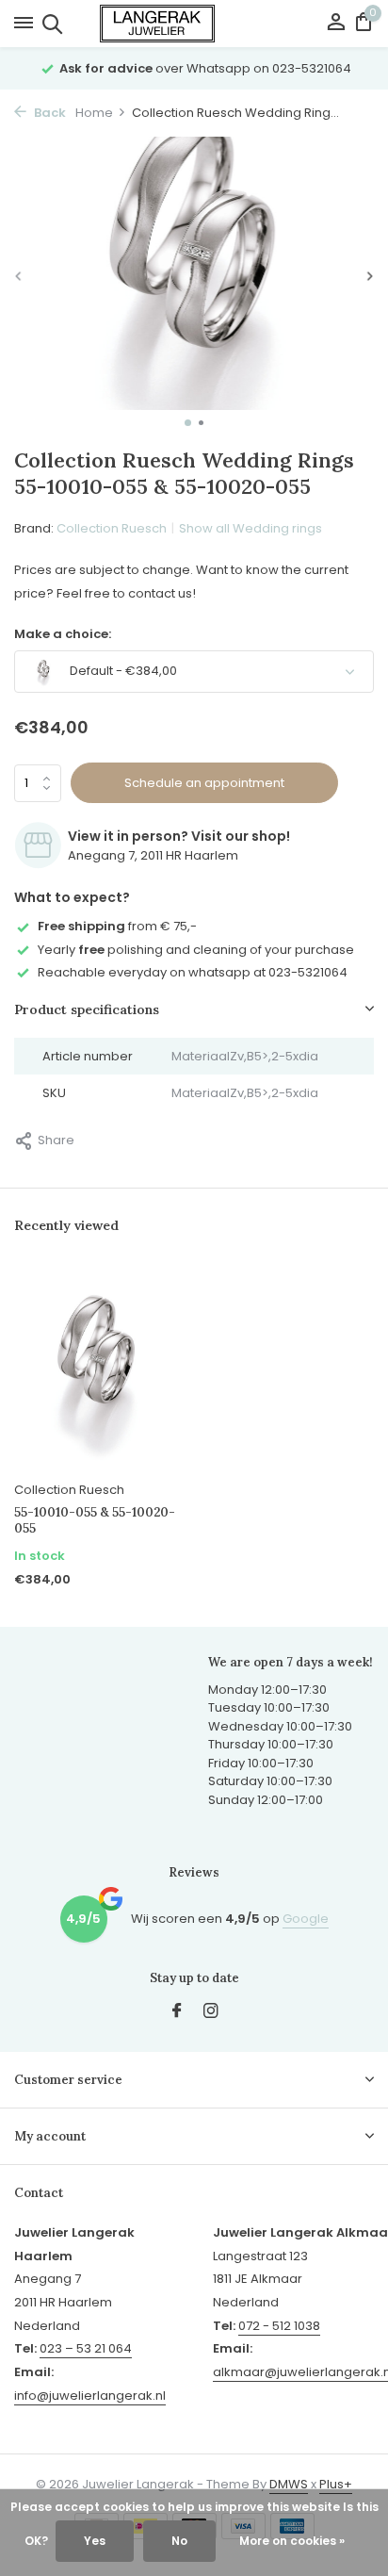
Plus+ (336, 2484)
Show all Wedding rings (251, 528)
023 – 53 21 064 (86, 2348)
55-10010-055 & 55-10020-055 (95, 1521)
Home (94, 113)
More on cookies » (292, 2541)
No (179, 2541)
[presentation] (19, 277)
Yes (95, 2541)
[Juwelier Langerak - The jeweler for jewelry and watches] (194, 24)
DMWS (289, 2484)
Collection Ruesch (112, 528)
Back (48, 113)
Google (306, 1919)
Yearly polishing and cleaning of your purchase (196, 950)
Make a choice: (63, 634)
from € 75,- (117, 926)
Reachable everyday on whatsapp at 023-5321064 (193, 972)
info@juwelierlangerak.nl (90, 2396)
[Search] (49, 24)
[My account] (336, 24)
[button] (188, 423)
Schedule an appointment (204, 783)
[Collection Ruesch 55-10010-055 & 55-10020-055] (97, 1369)
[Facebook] (177, 2012)
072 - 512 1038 (279, 2326)
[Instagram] (211, 2012)
